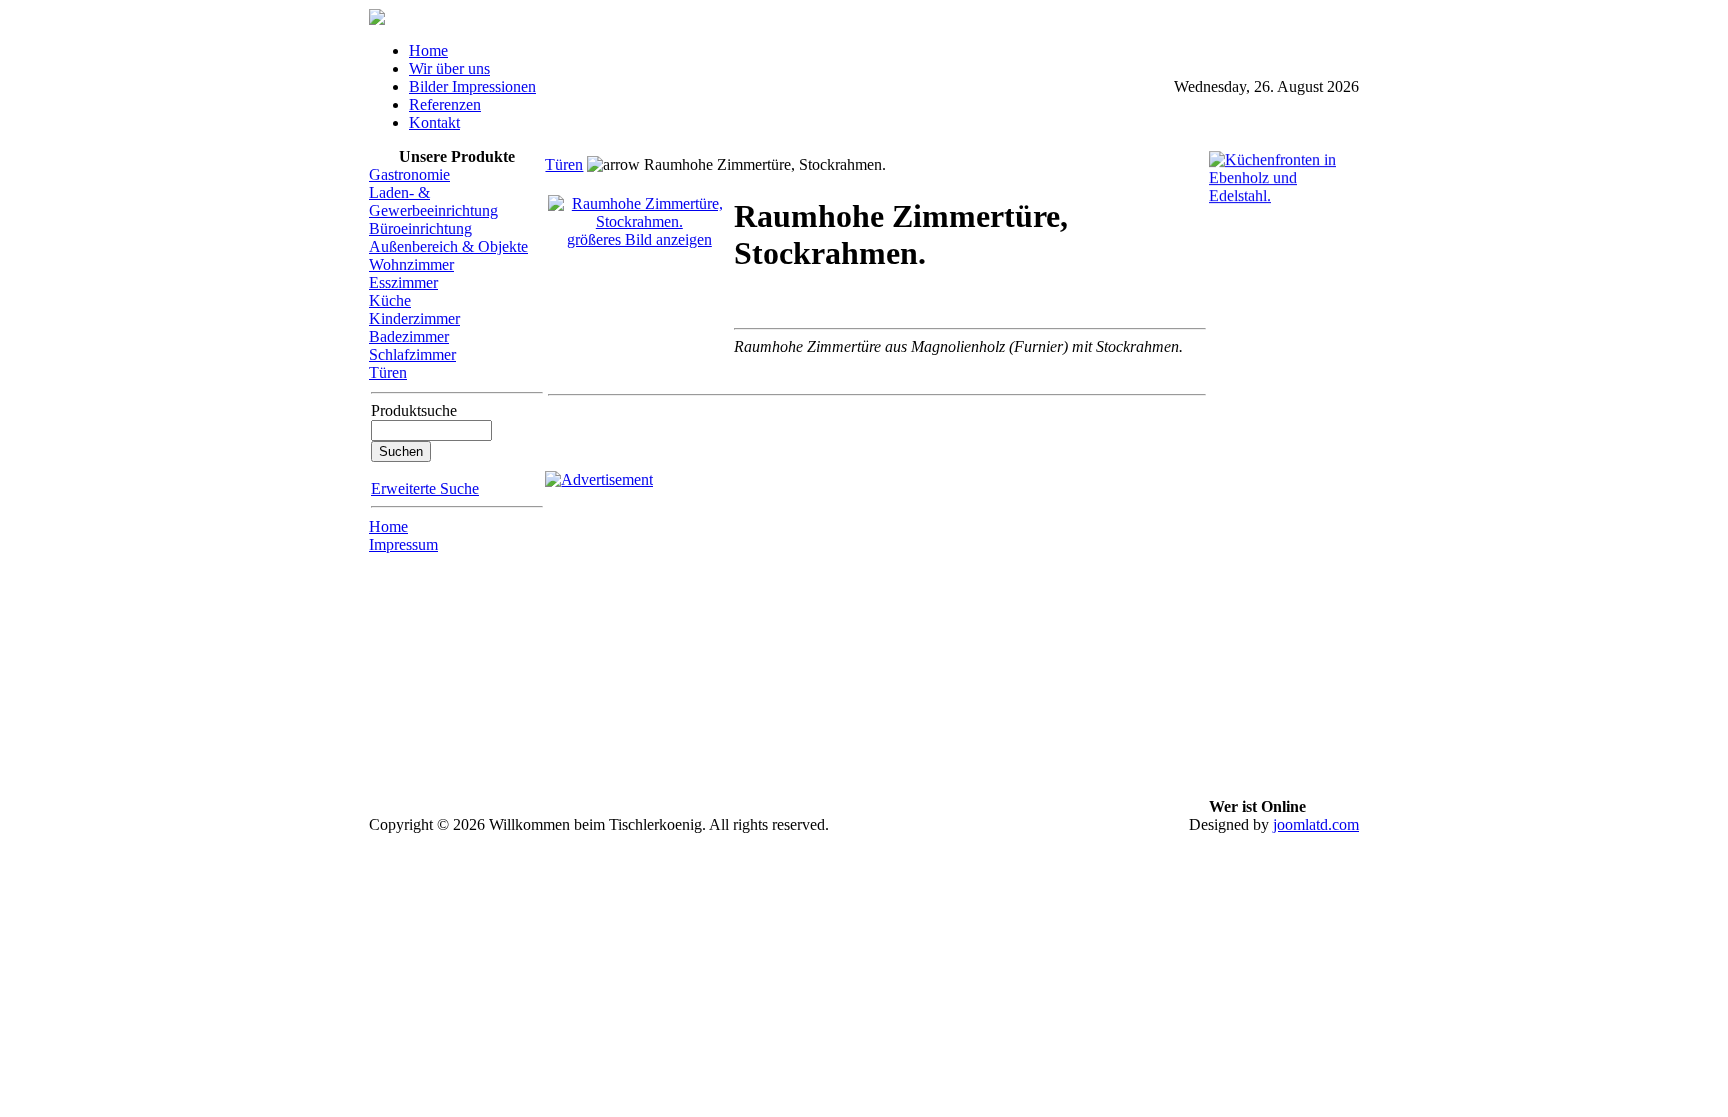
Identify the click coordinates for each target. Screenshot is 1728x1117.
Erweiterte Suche (425, 488)
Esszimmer (403, 282)
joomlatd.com (1316, 824)
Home (428, 50)
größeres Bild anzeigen (639, 239)
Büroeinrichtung (420, 228)
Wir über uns (449, 68)
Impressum (403, 544)
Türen (388, 372)
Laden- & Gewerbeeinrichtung (433, 201)
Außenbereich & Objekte (448, 246)
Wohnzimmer (411, 264)
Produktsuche (414, 410)
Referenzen (445, 104)
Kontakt (434, 122)
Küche (390, 300)
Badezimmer (409, 336)
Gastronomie (409, 174)
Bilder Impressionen (472, 86)
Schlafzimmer (412, 354)
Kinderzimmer (414, 318)
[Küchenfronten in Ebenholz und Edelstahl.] (1284, 198)
